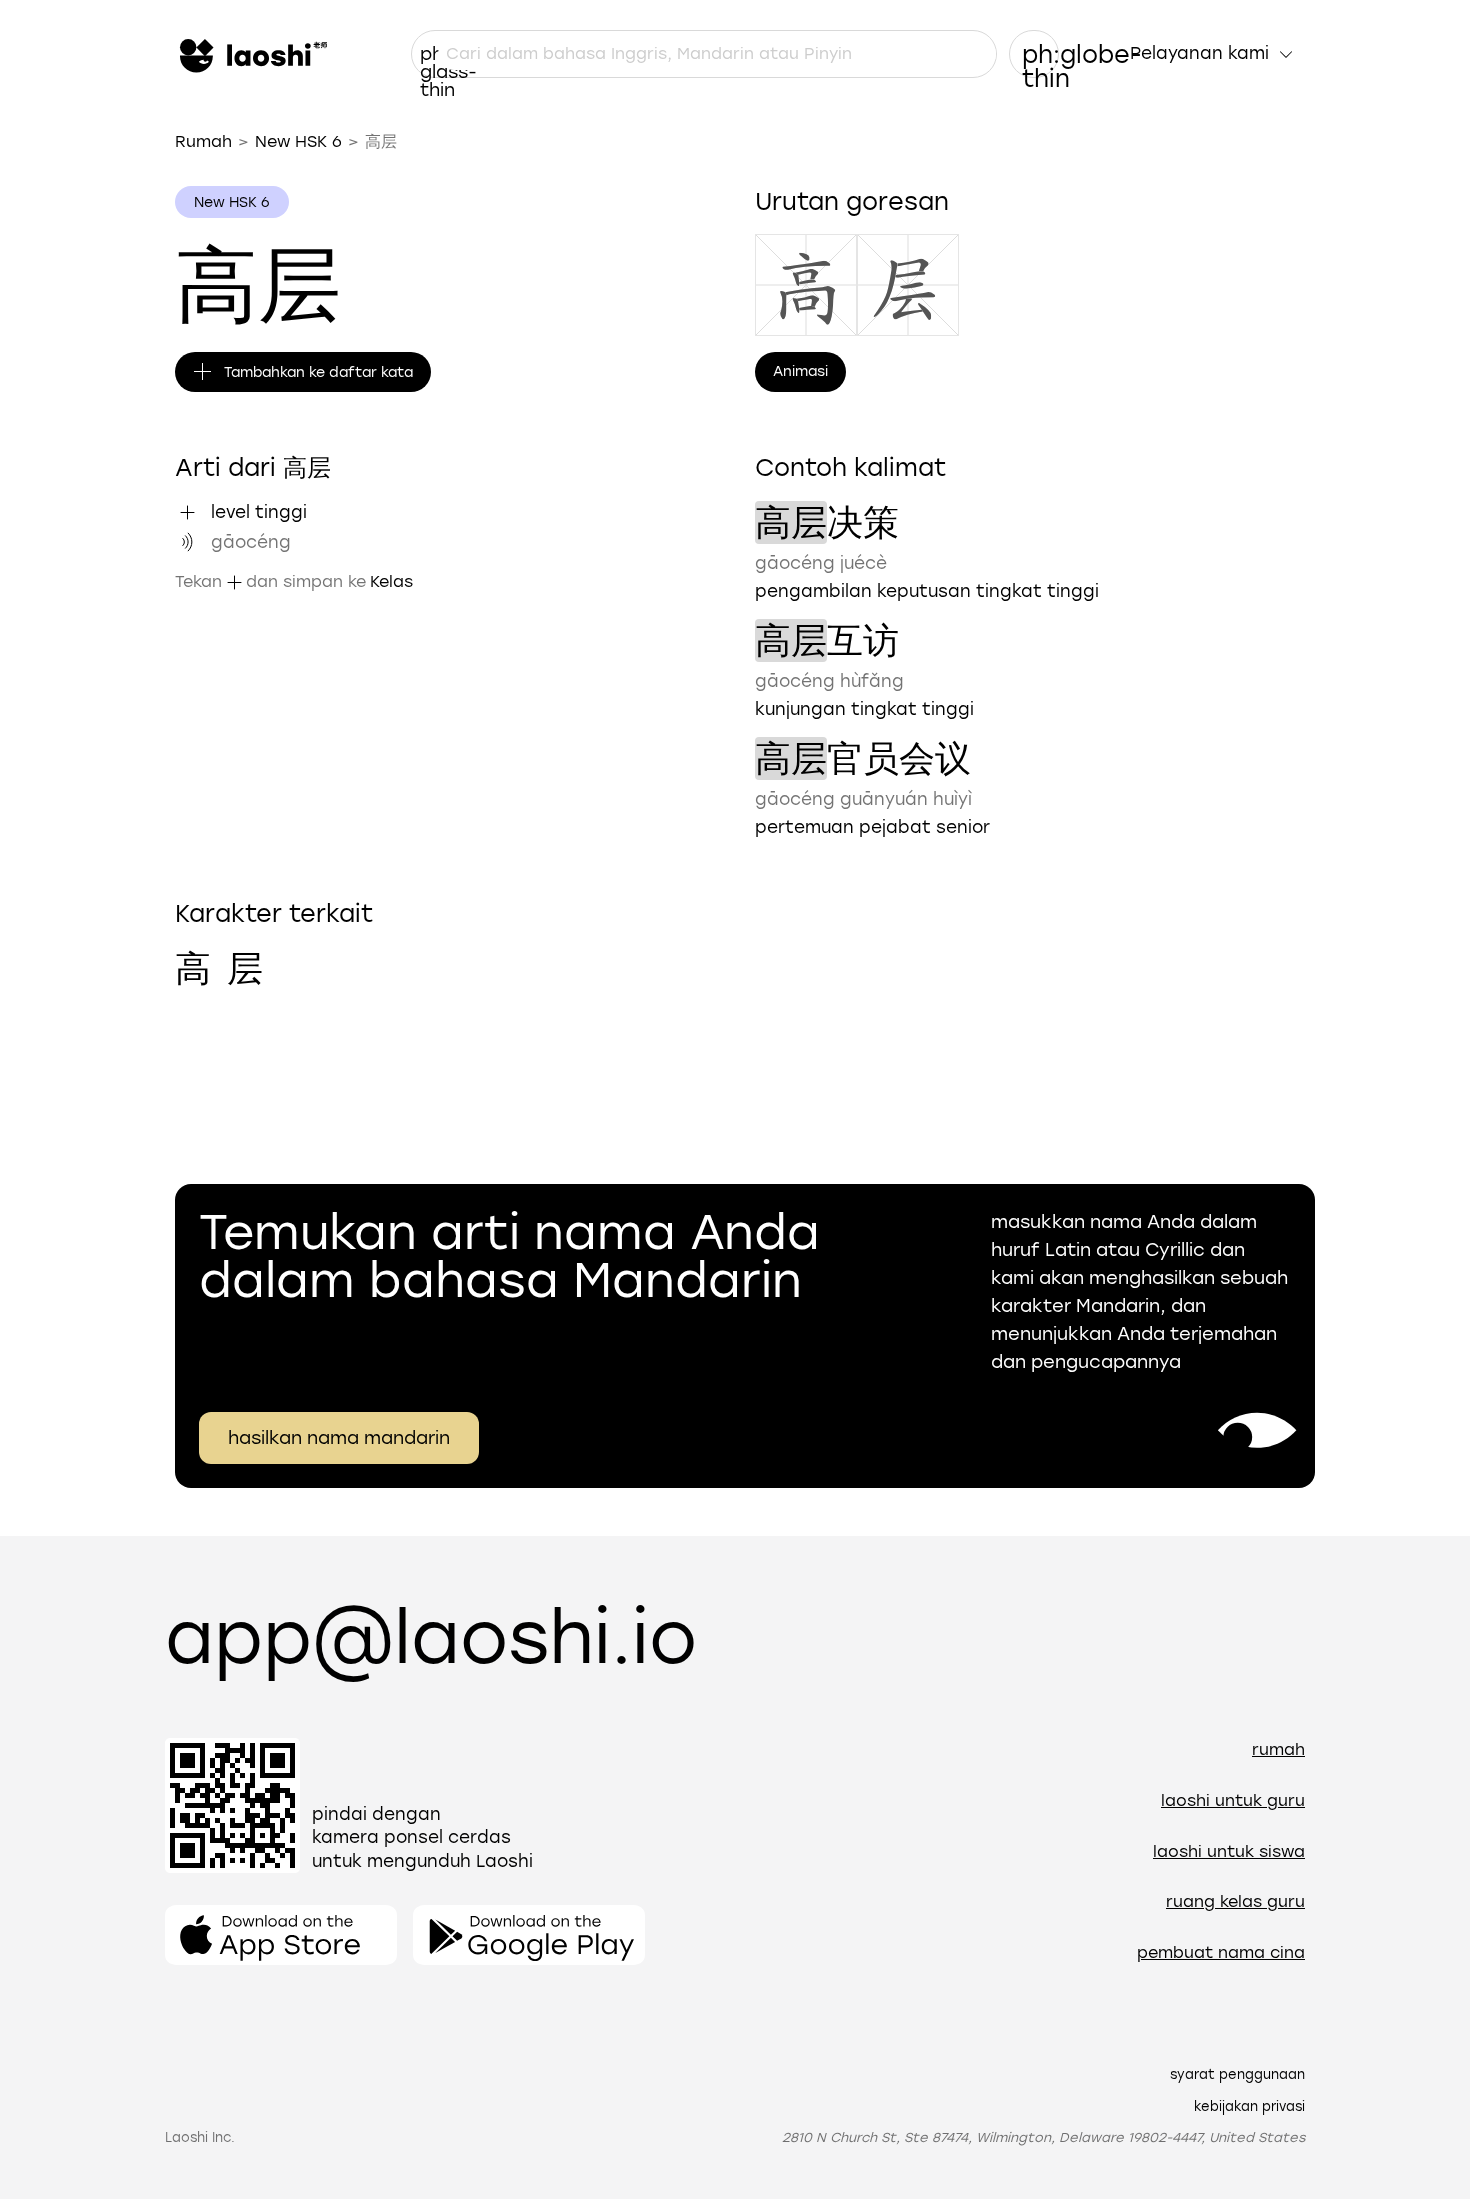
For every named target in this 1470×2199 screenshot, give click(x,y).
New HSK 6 (298, 141)
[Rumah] (251, 54)
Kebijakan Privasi (1249, 2106)
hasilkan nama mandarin (339, 1438)
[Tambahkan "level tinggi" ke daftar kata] (187, 512)
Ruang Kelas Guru (1235, 1901)
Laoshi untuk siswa (1229, 1851)
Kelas (391, 581)
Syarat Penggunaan (1237, 2074)
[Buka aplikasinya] (281, 1935)
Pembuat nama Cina (1221, 1952)
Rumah (203, 141)
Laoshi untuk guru (1233, 1800)
